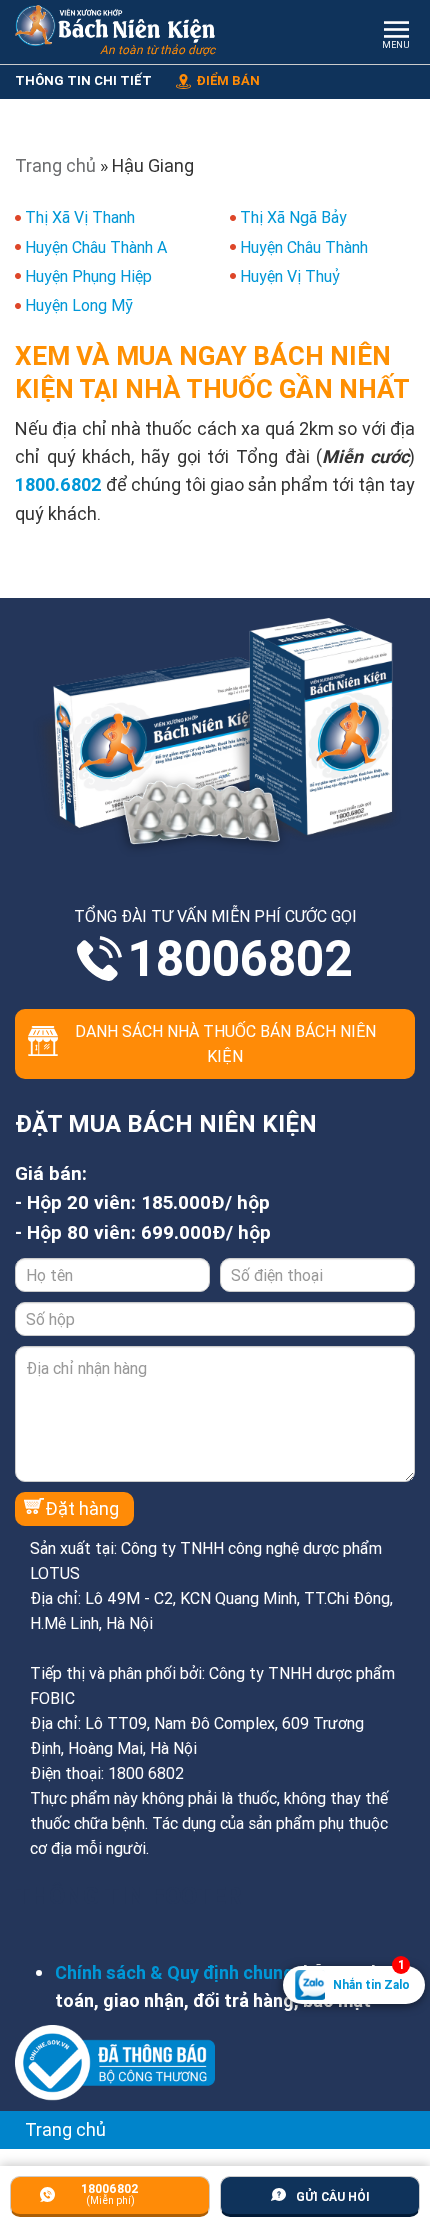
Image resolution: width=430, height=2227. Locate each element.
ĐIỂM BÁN (228, 80)
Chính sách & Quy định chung (174, 1972)
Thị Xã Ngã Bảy (293, 217)
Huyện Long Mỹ (79, 305)
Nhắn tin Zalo (371, 1979)
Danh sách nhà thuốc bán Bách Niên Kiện (225, 1043)
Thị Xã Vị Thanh (80, 217)
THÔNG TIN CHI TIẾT (83, 80)
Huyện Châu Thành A (96, 247)
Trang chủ (55, 165)
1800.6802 (58, 484)
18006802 (240, 959)
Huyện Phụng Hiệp (88, 276)
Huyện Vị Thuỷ (290, 276)
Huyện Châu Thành (304, 247)
